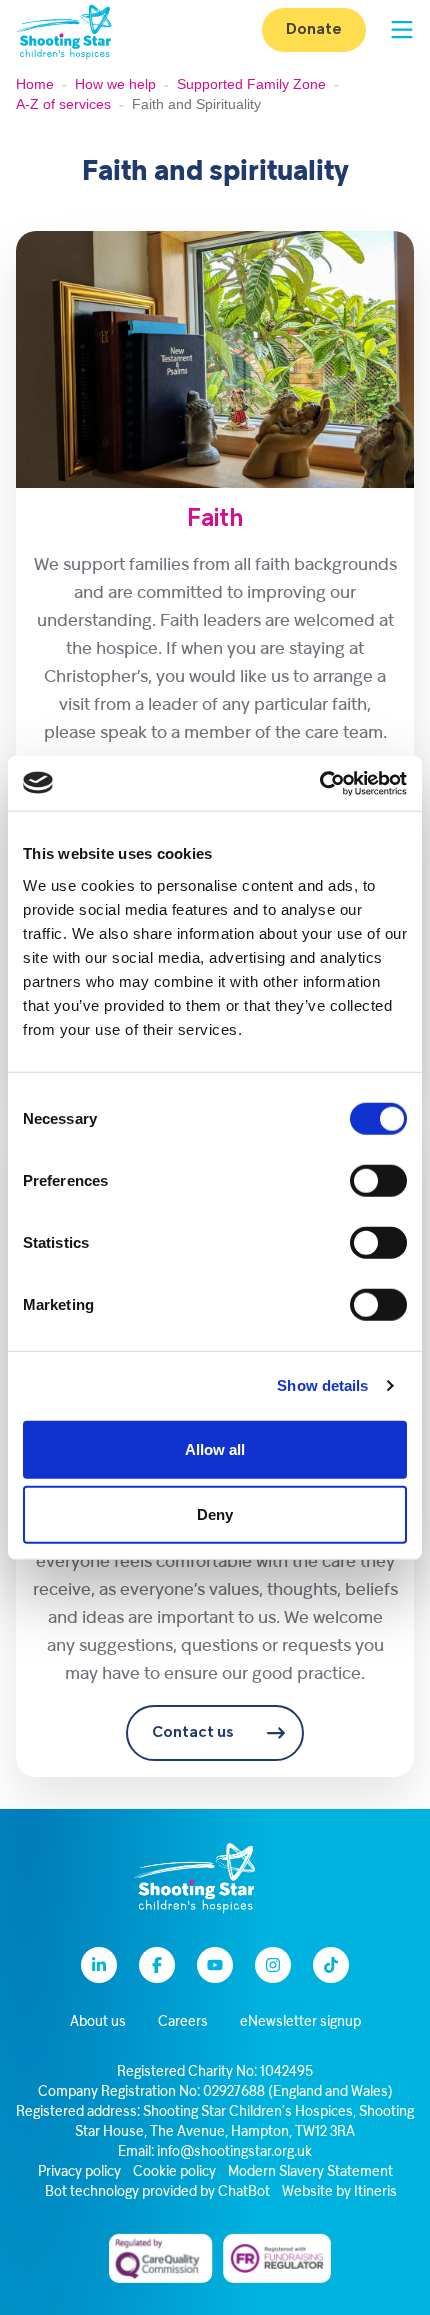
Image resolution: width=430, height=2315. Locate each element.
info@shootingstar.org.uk (234, 2152)
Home (35, 84)
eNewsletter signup (300, 2022)
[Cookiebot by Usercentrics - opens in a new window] (319, 783)
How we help (115, 84)
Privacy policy (79, 2172)
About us (98, 2022)
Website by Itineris (339, 2192)
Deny (215, 1514)
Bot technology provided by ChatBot (157, 2192)
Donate (314, 30)
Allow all (215, 1448)
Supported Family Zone (251, 84)
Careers (183, 2022)
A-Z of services (63, 104)
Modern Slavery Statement (310, 2172)
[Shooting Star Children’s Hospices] (64, 30)
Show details (322, 1385)
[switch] (378, 1180)
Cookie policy (174, 2172)
